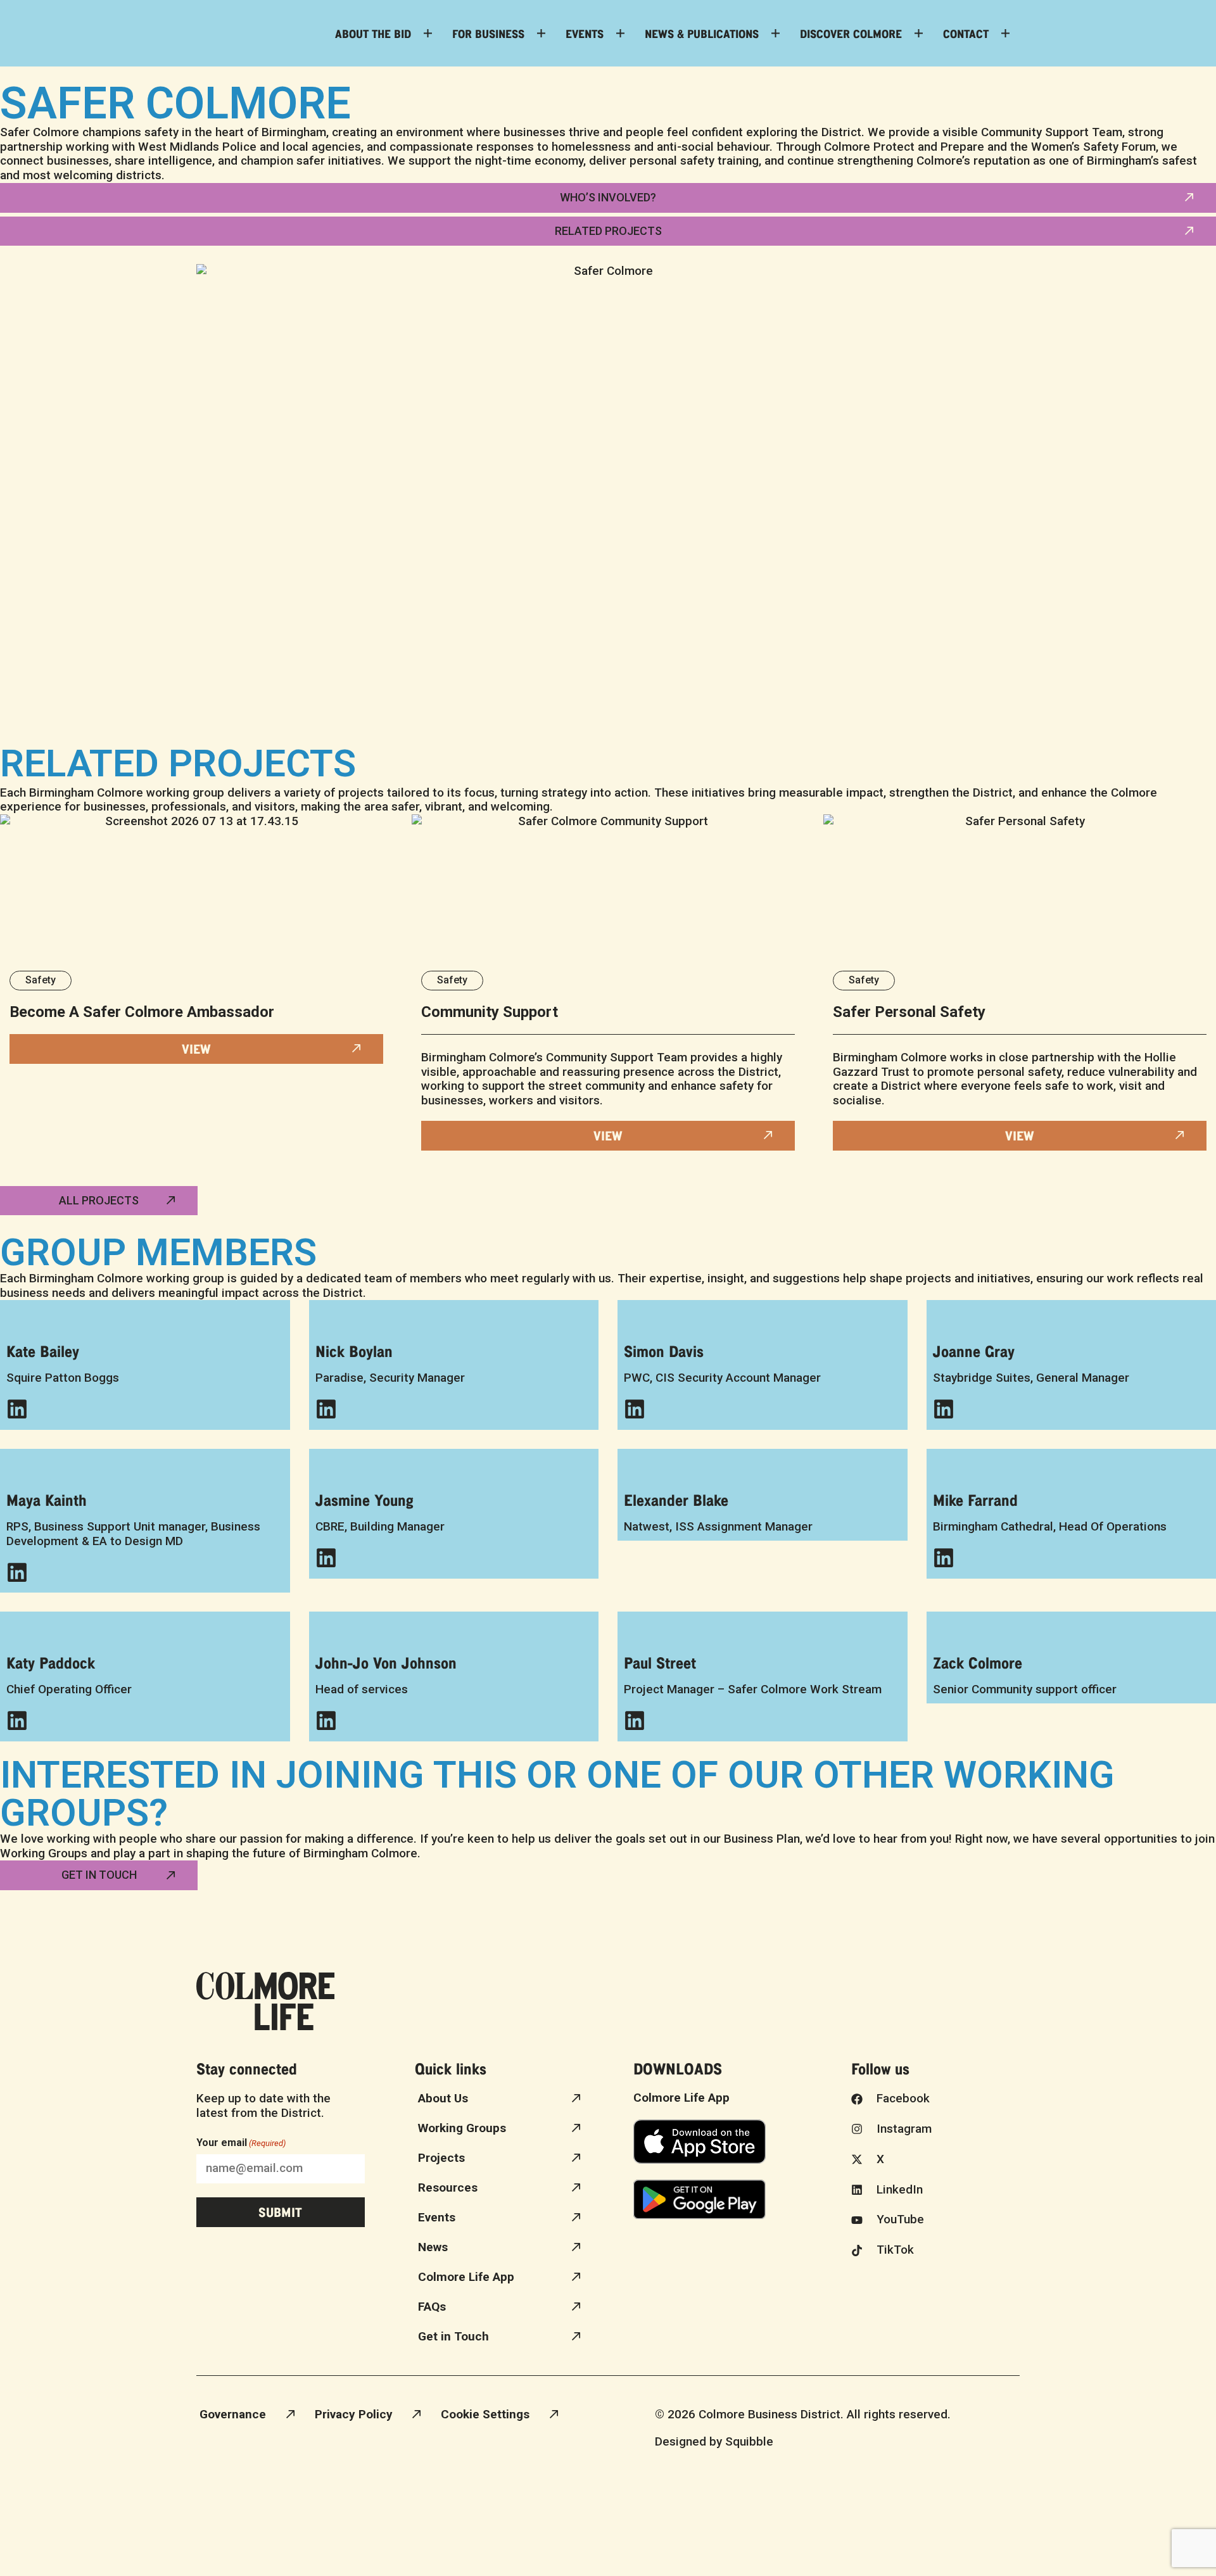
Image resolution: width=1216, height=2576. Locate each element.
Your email (241, 2143)
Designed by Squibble (714, 2441)
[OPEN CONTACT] (1005, 33)
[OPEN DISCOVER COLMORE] (919, 33)
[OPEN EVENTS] (620, 33)
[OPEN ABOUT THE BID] (428, 33)
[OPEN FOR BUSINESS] (541, 33)
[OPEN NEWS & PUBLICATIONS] (776, 33)
